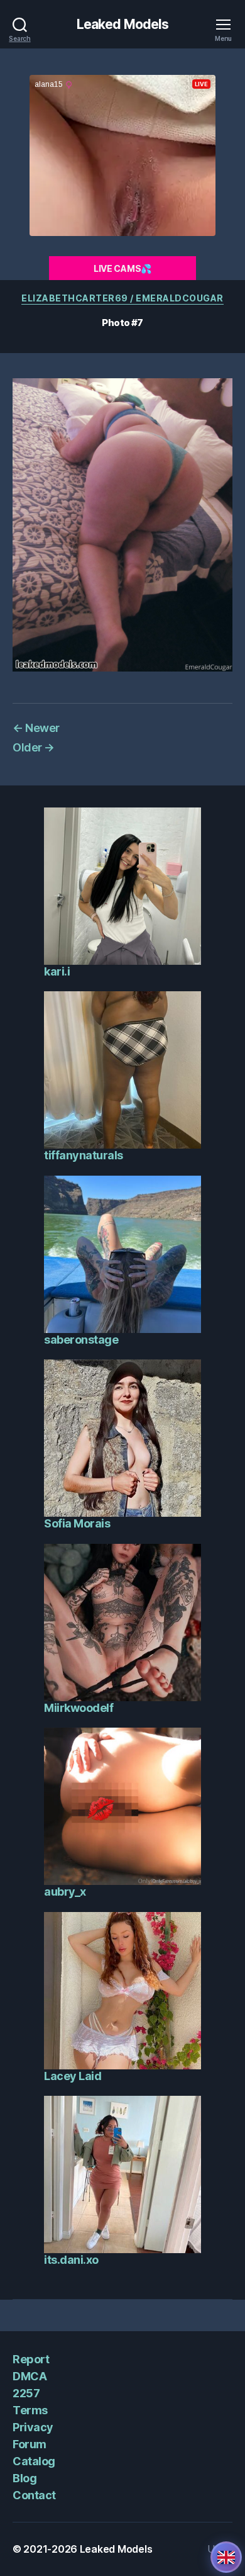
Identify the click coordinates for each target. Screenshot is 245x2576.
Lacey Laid (73, 2076)
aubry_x (65, 1892)
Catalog (34, 2461)
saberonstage (81, 1340)
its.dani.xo (71, 2260)
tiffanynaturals (84, 1155)
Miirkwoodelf (79, 1708)
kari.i (57, 971)
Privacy (33, 2427)
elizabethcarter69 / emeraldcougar (122, 298)
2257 (26, 2393)
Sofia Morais (77, 1523)
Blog (24, 2478)
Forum (30, 2444)
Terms (30, 2410)
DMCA (30, 2376)
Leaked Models (123, 24)
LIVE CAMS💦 (122, 268)
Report (31, 2359)
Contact (34, 2495)
